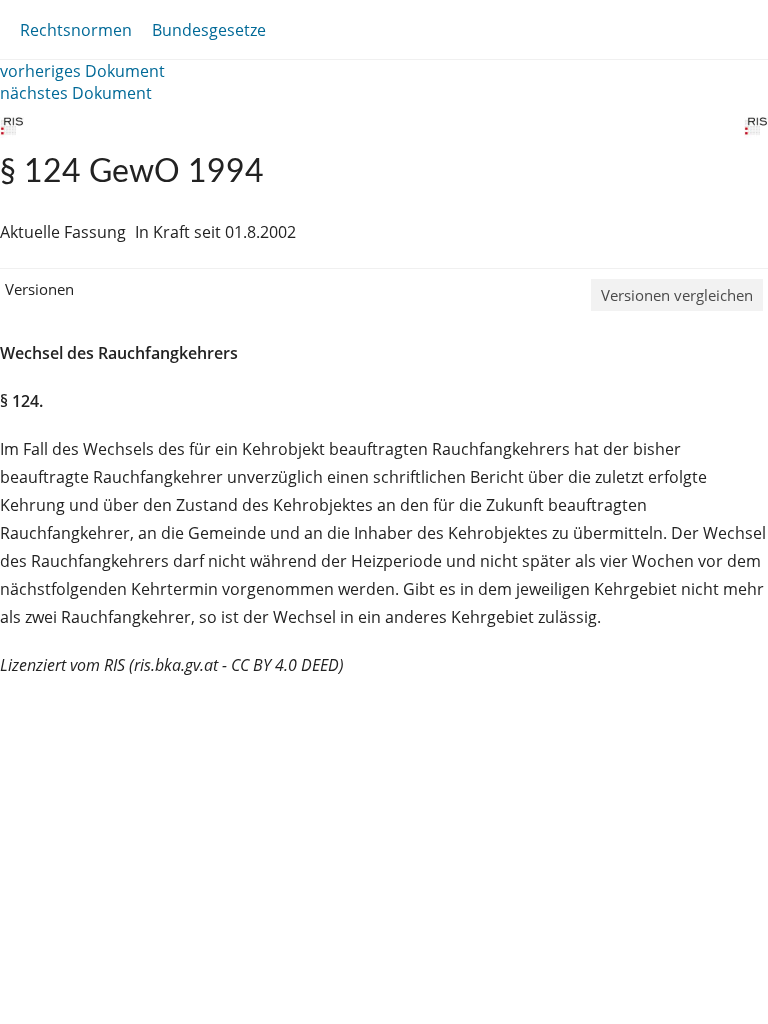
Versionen (39, 289)
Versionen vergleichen (677, 295)
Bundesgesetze (209, 30)
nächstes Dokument (76, 93)
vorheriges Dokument (82, 71)
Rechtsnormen (76, 30)
